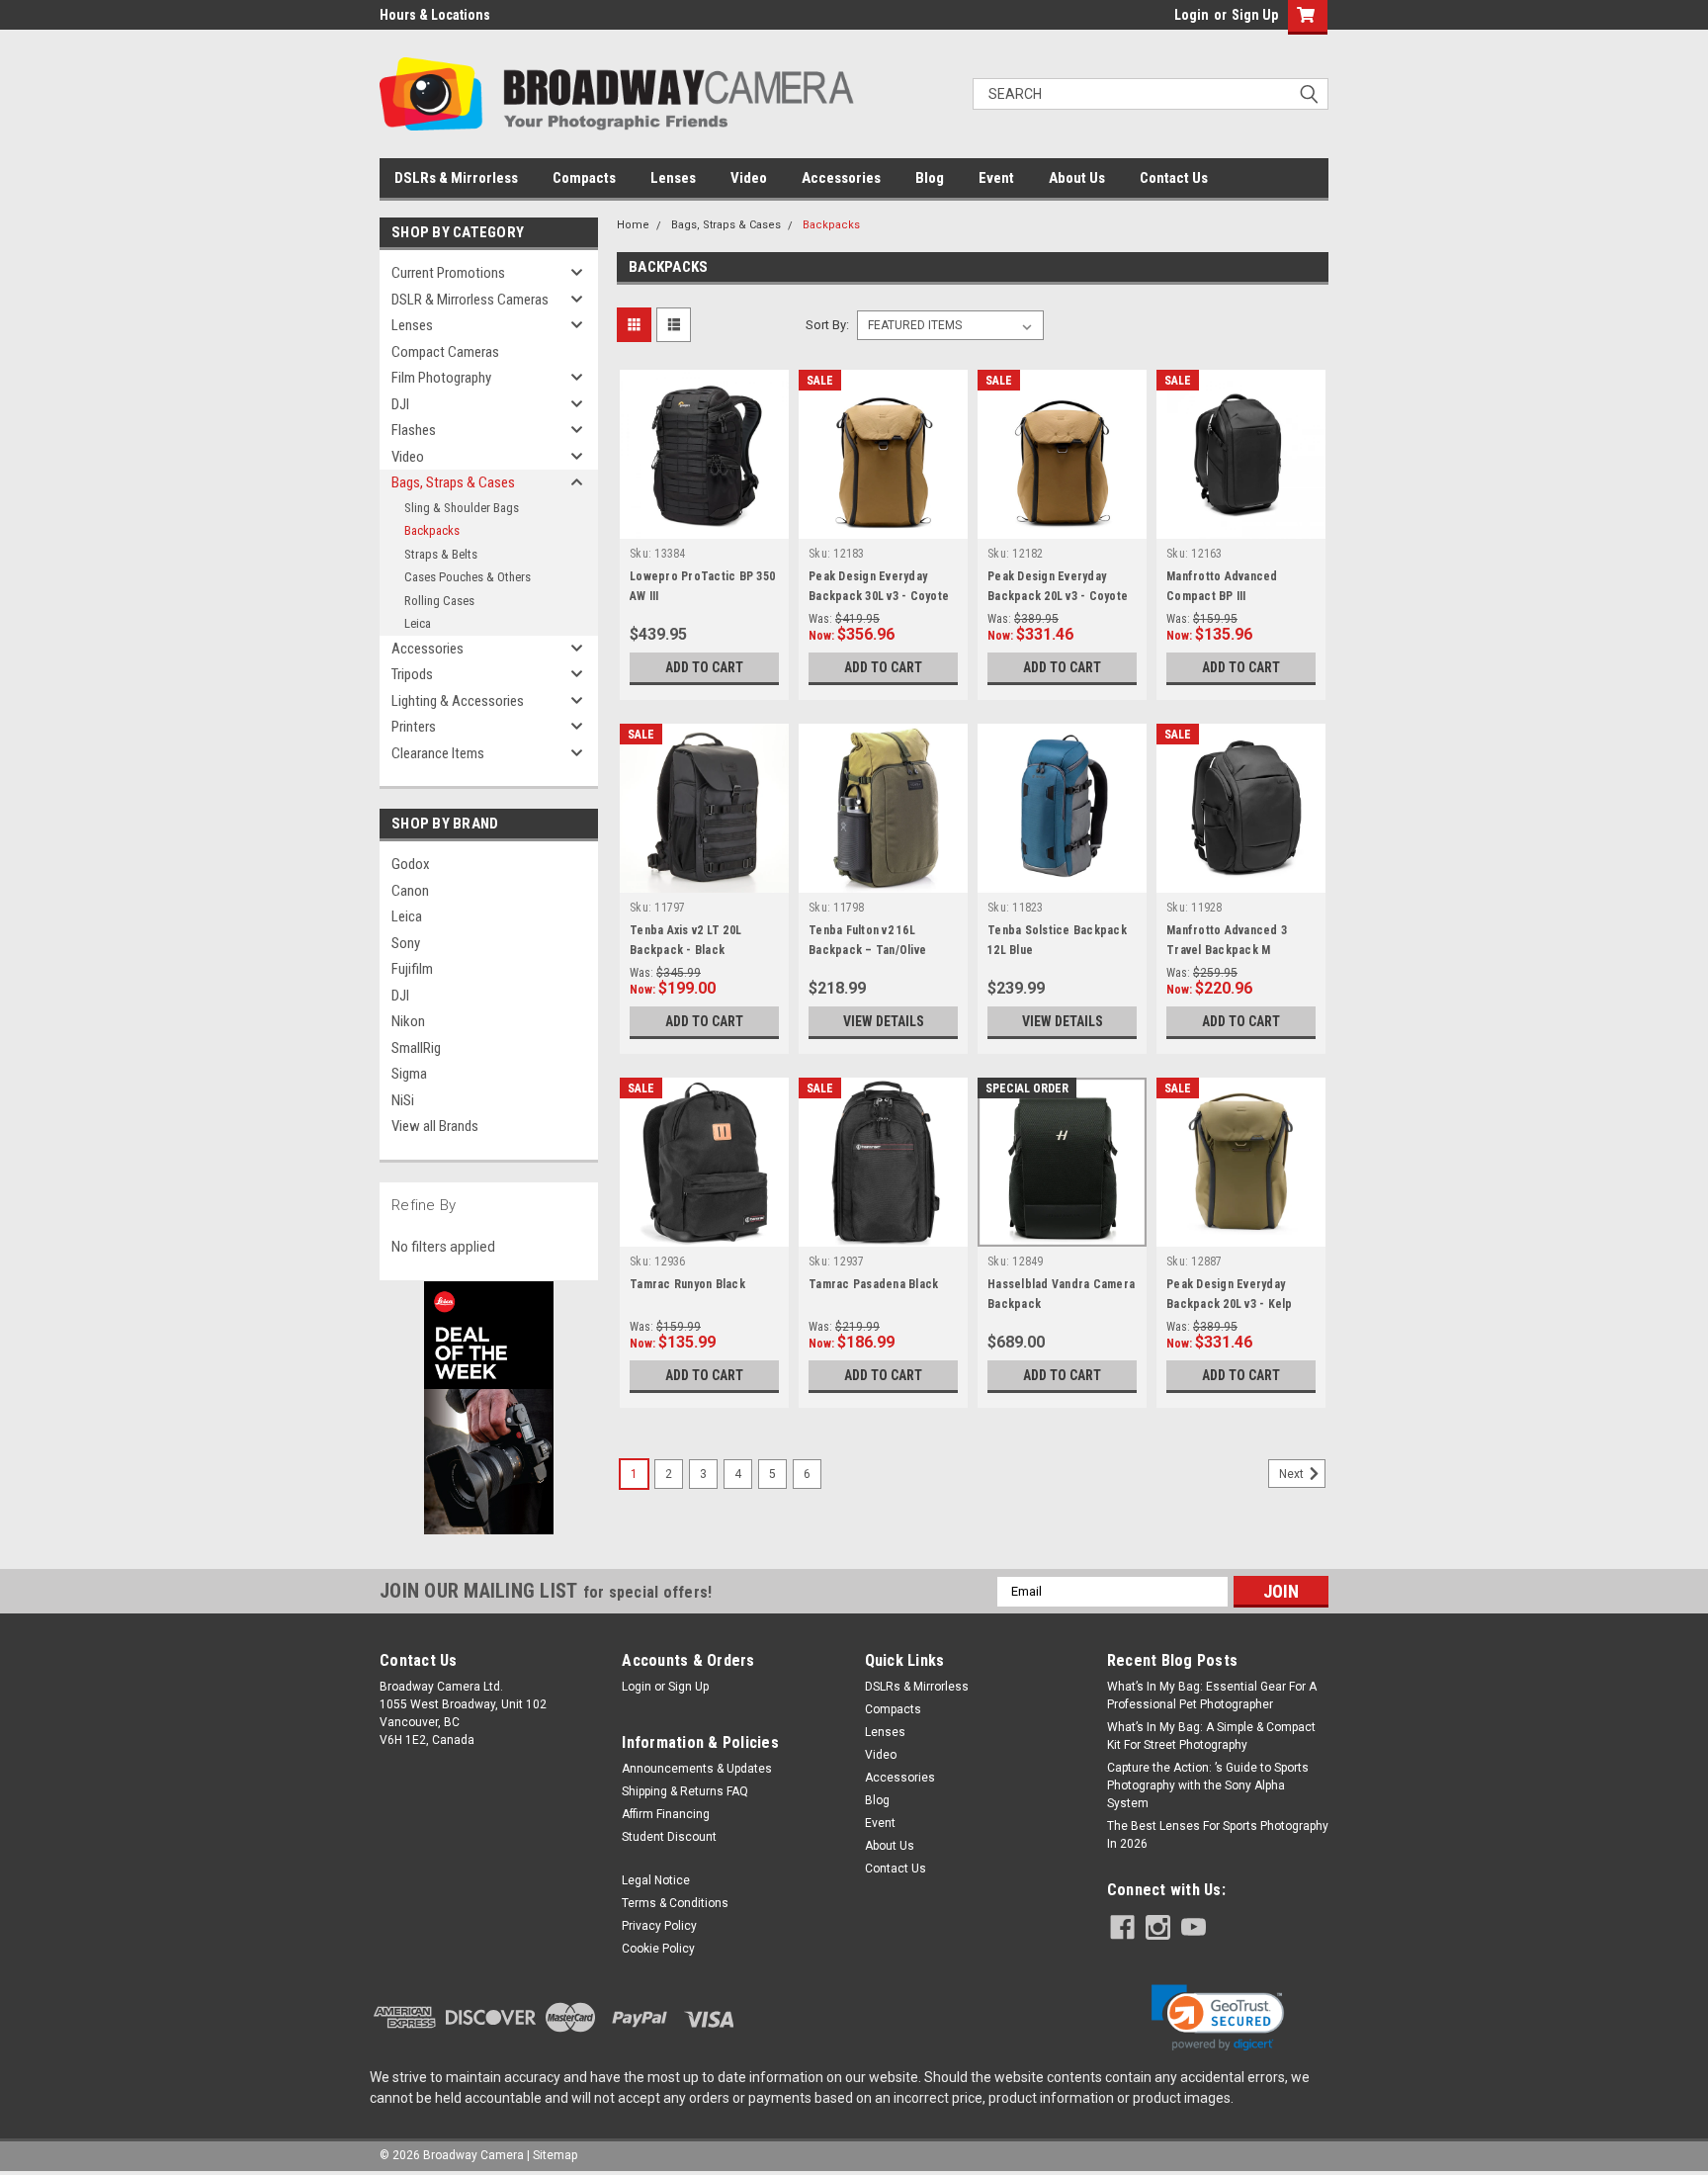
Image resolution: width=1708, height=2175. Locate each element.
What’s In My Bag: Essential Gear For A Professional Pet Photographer (1212, 1696)
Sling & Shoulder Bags (462, 508)
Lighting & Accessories (458, 701)
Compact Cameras (445, 352)
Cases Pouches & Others (468, 577)
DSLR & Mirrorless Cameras (470, 300)
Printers (414, 727)
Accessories (841, 178)
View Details (884, 1021)
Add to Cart (704, 667)
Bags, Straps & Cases (453, 482)
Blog (930, 178)
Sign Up (1255, 15)
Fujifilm (412, 969)
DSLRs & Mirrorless (456, 178)
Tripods (412, 674)
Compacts (584, 178)
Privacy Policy (659, 1926)
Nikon (408, 1021)
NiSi (403, 1100)
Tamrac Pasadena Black (873, 1284)
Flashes (414, 430)
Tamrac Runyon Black (687, 1284)
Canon (410, 891)
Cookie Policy (658, 1949)
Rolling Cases (439, 601)
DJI (400, 404)
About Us (1077, 178)
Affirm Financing (666, 1814)
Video (749, 178)
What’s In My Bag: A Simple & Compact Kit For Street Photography (1211, 1736)
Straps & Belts (441, 554)
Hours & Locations (435, 15)
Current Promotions (448, 273)
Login (1192, 15)
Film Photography (441, 378)
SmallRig (416, 1048)
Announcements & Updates (697, 1769)
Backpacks (432, 530)
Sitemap (555, 2155)
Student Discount (669, 1837)
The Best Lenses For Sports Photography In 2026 (1218, 1835)
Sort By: (827, 325)
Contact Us (1174, 178)
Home (633, 225)
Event (996, 178)
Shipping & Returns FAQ (685, 1791)
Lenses (673, 178)
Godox (411, 864)
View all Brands (435, 1126)
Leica (418, 623)
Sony (406, 943)
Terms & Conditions (675, 1903)
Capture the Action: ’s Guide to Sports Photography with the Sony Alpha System (1208, 1785)
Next (1293, 1474)
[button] (1218, 2018)
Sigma (409, 1074)
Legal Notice (656, 1880)
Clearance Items (438, 753)
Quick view (705, 524)
